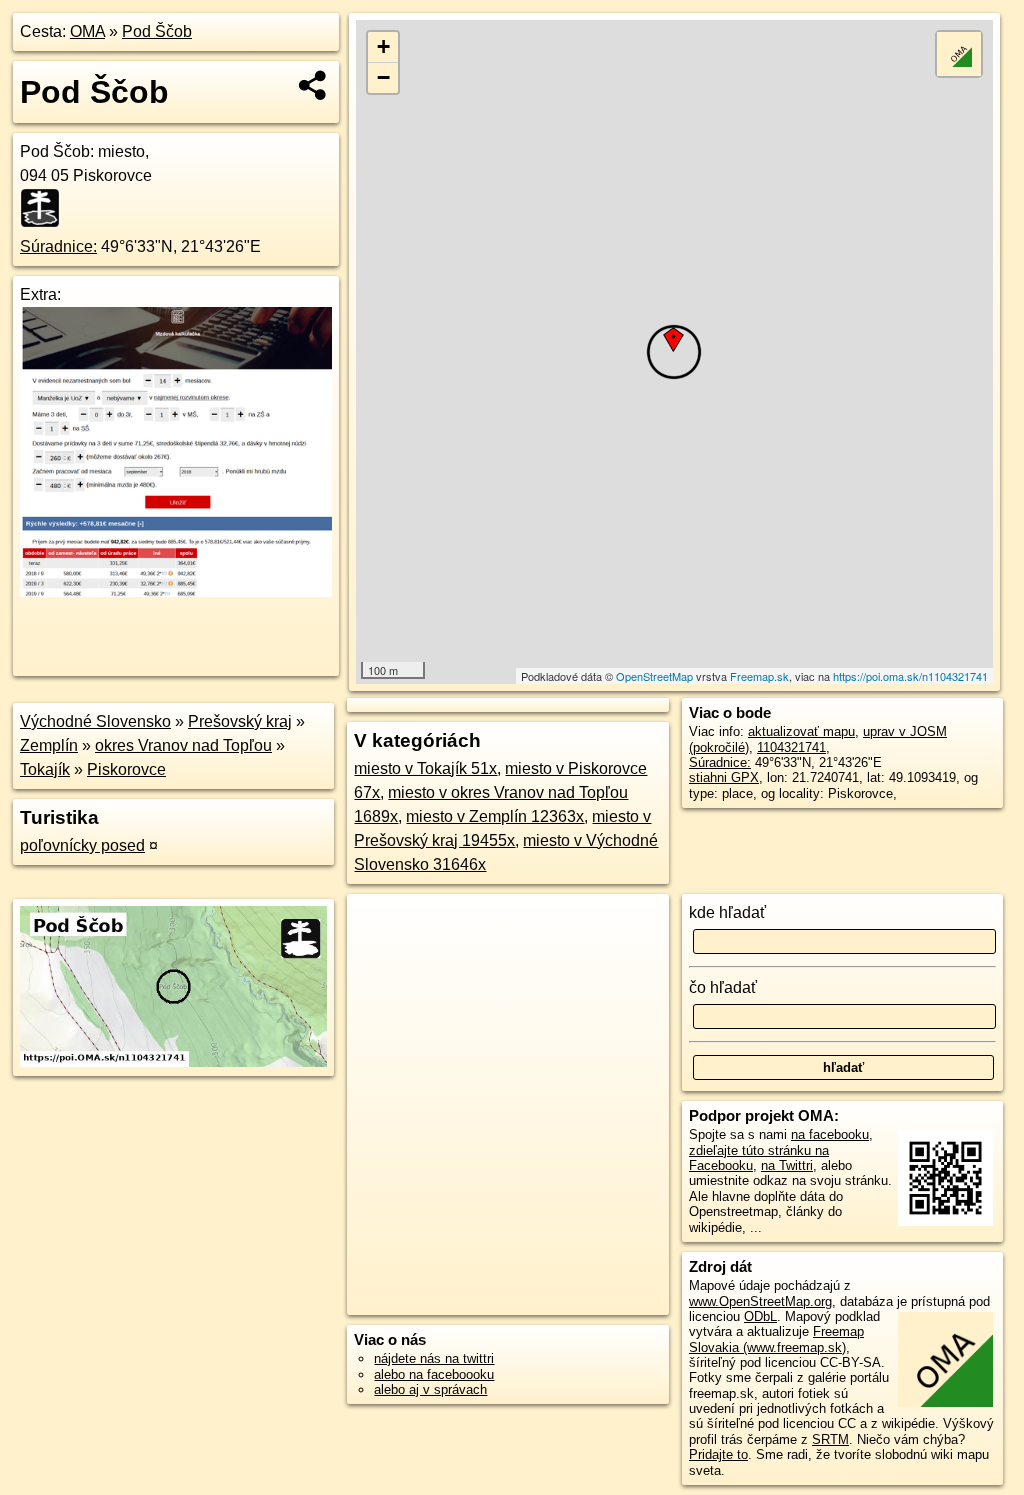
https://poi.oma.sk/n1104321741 (910, 676)
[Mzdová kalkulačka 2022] (176, 591)
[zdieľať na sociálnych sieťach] (313, 85)
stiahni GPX (724, 777)
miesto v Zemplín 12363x (495, 816)
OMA (87, 31)
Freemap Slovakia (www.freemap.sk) (776, 1339)
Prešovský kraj (240, 721)
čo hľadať (723, 987)
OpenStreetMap (654, 676)
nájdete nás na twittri (434, 1358)
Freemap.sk (759, 676)
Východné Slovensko (95, 721)
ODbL (760, 1316)
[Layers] (959, 54)
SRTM (830, 1439)
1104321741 (791, 747)
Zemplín (49, 745)
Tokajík (45, 769)
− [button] (383, 77)
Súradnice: (58, 246)
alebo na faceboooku (434, 1374)
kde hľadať (727, 912)
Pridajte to (718, 1454)
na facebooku (830, 1134)
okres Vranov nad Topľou (183, 745)
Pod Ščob (157, 31)
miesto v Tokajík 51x (425, 768)
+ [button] (383, 46)
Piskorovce (126, 769)
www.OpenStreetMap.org (760, 1301)
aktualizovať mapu (801, 731)
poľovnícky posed (82, 845)
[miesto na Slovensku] (46, 208)
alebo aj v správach (430, 1389)
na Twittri (787, 1165)
